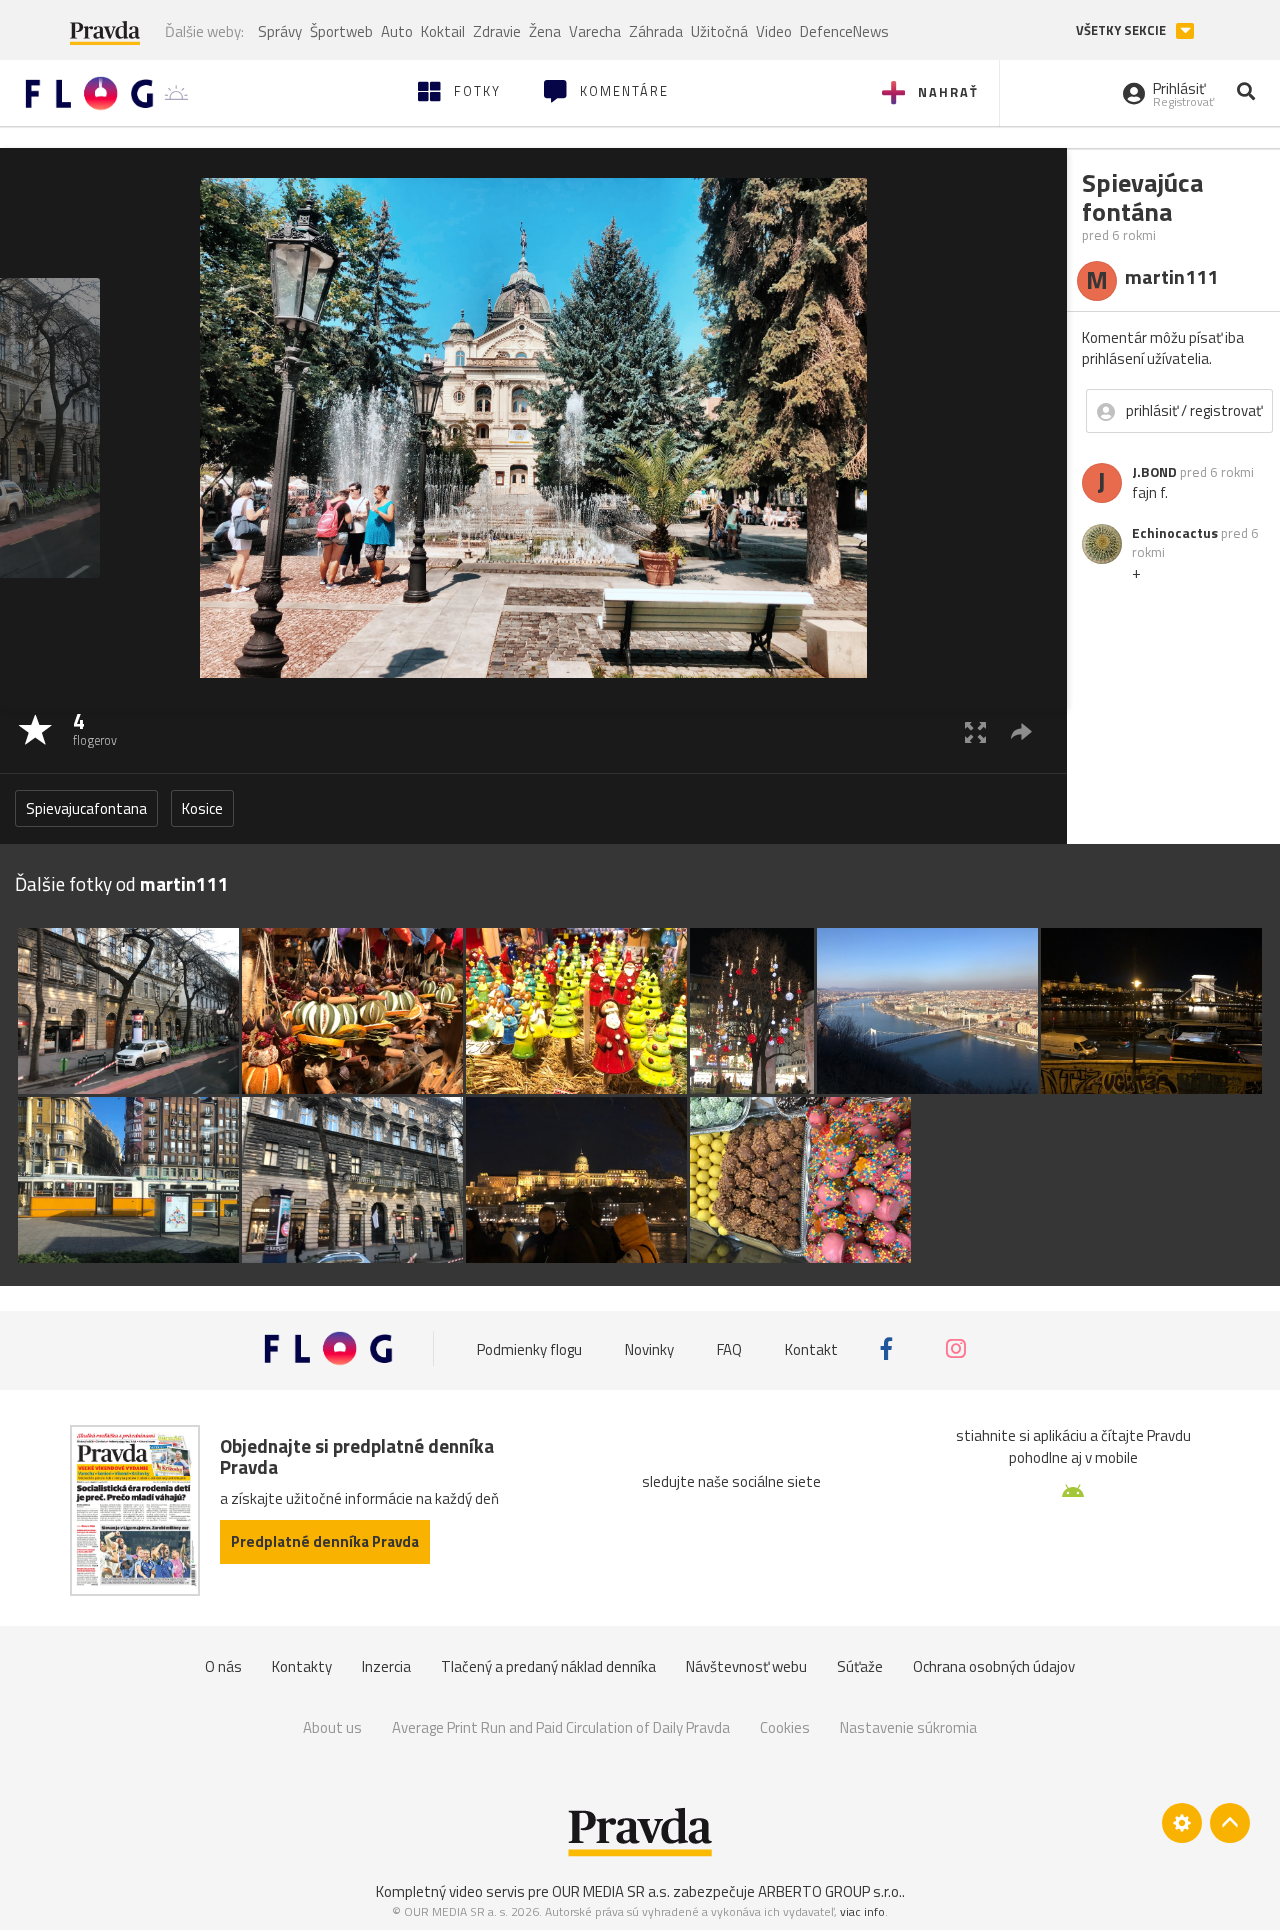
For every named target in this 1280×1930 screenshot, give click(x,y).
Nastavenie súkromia (908, 1727)
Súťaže (860, 1666)
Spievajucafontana (86, 808)
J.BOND (1154, 472)
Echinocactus (1175, 533)
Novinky (649, 1348)
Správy (280, 31)
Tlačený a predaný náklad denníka (548, 1666)
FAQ (729, 1348)
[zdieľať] (1021, 731)
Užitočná (719, 31)
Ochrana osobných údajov (994, 1666)
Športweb (341, 31)
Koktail (443, 31)
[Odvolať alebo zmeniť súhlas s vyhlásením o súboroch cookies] (1182, 1823)
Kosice (202, 808)
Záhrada (656, 31)
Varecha (595, 31)
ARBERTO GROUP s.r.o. (830, 1891)
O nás (223, 1666)
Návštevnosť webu (746, 1666)
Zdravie (497, 31)
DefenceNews (844, 31)
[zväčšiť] (975, 731)
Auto (397, 31)
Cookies (785, 1727)
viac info (862, 1911)
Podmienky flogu (529, 1348)
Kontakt (811, 1348)
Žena (545, 31)
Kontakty (302, 1666)
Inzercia (386, 1666)
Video (774, 31)
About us (332, 1727)
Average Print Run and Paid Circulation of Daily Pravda (561, 1727)
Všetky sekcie (1122, 30)
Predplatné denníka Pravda (325, 1541)
